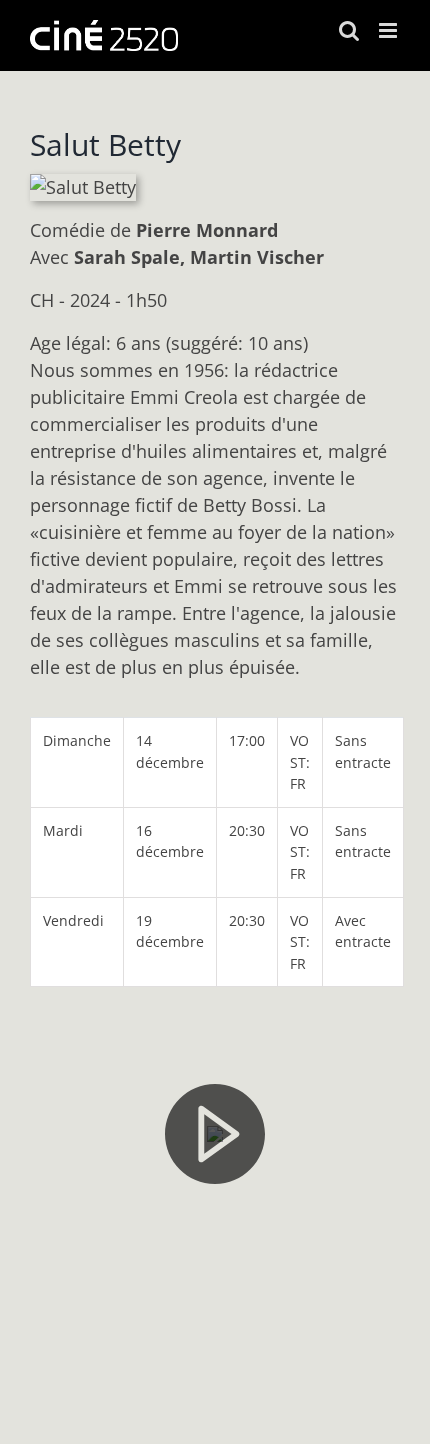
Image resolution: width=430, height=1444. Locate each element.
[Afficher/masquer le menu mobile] (389, 30)
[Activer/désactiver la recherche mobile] (349, 30)
